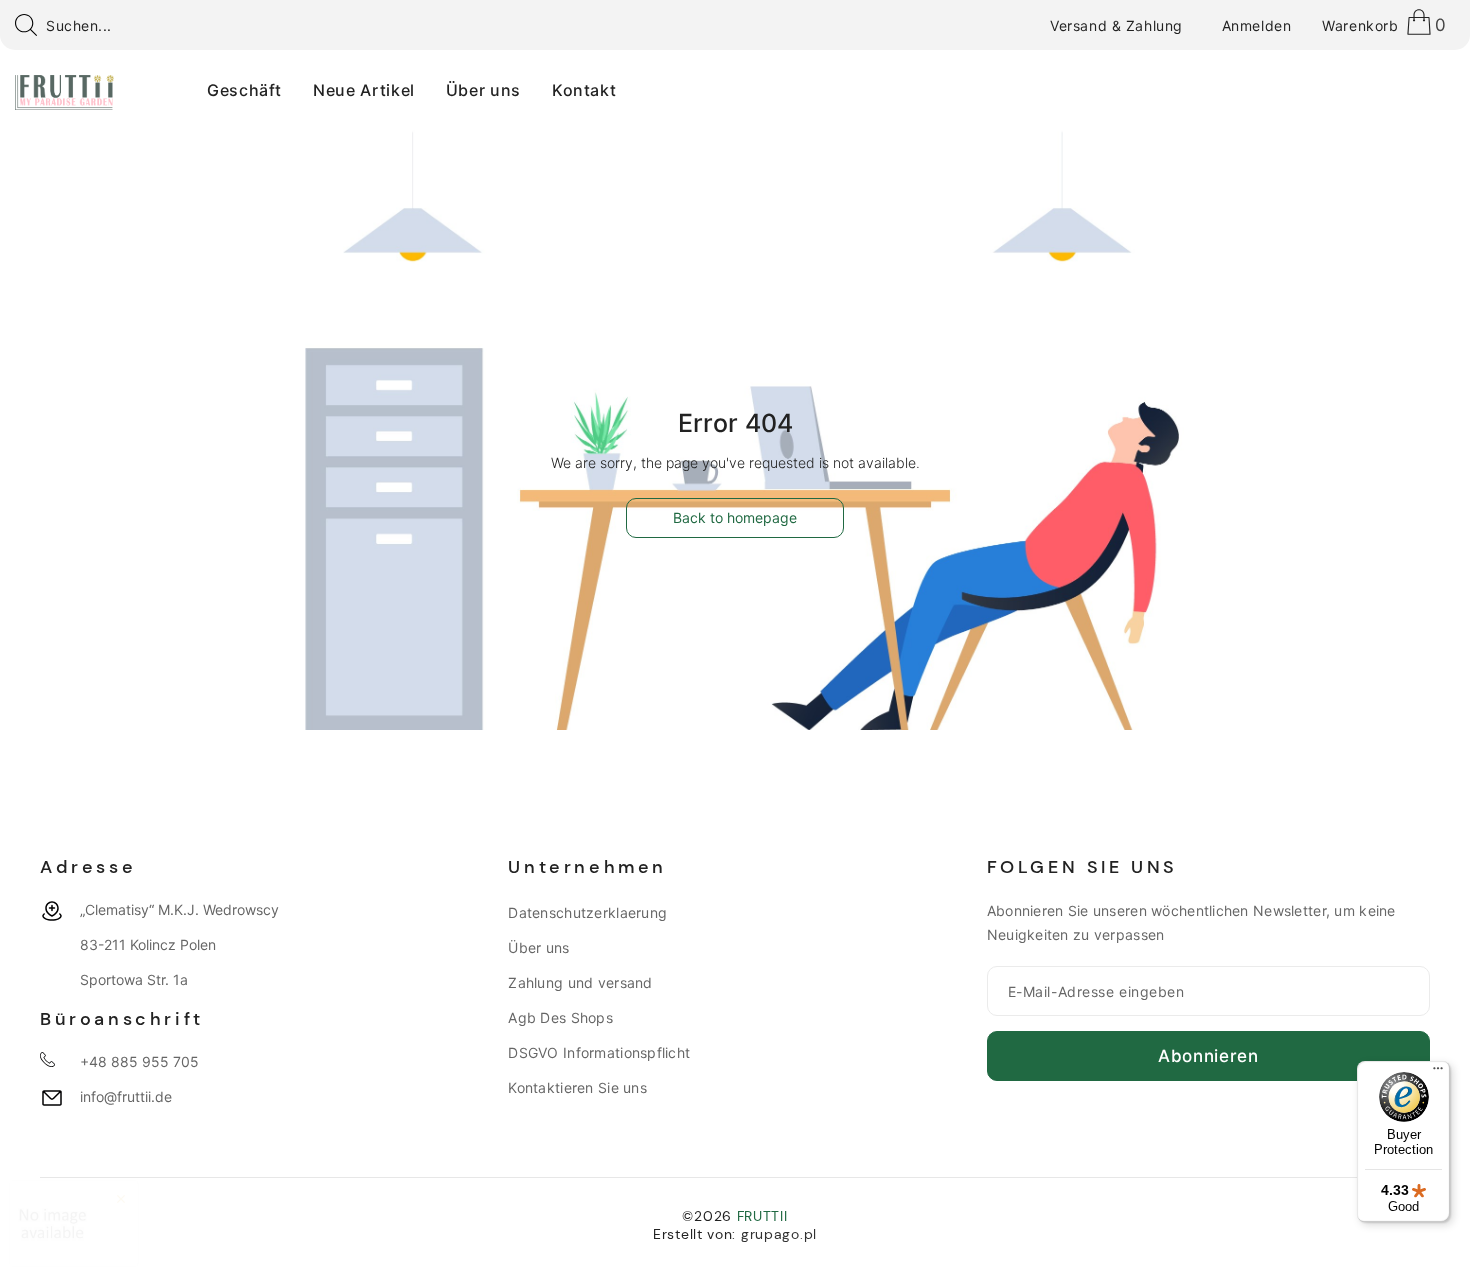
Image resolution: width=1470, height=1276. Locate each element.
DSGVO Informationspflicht (599, 1052)
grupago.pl (779, 1234)
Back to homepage (735, 517)
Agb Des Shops (560, 1017)
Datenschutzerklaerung (587, 912)
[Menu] (1438, 1073)
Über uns (538, 947)
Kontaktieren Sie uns (577, 1087)
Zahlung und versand (580, 982)
